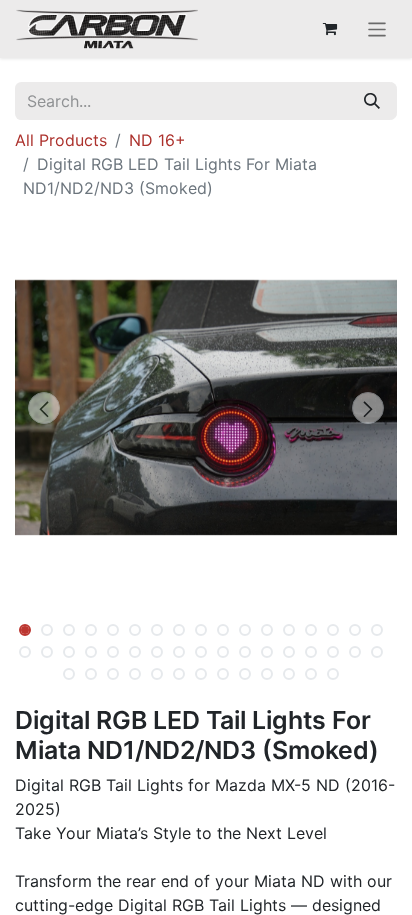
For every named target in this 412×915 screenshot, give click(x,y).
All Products (61, 140)
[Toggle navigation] (377, 29)
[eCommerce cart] (330, 29)
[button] (43, 408)
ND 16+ (157, 140)
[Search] (372, 101)
